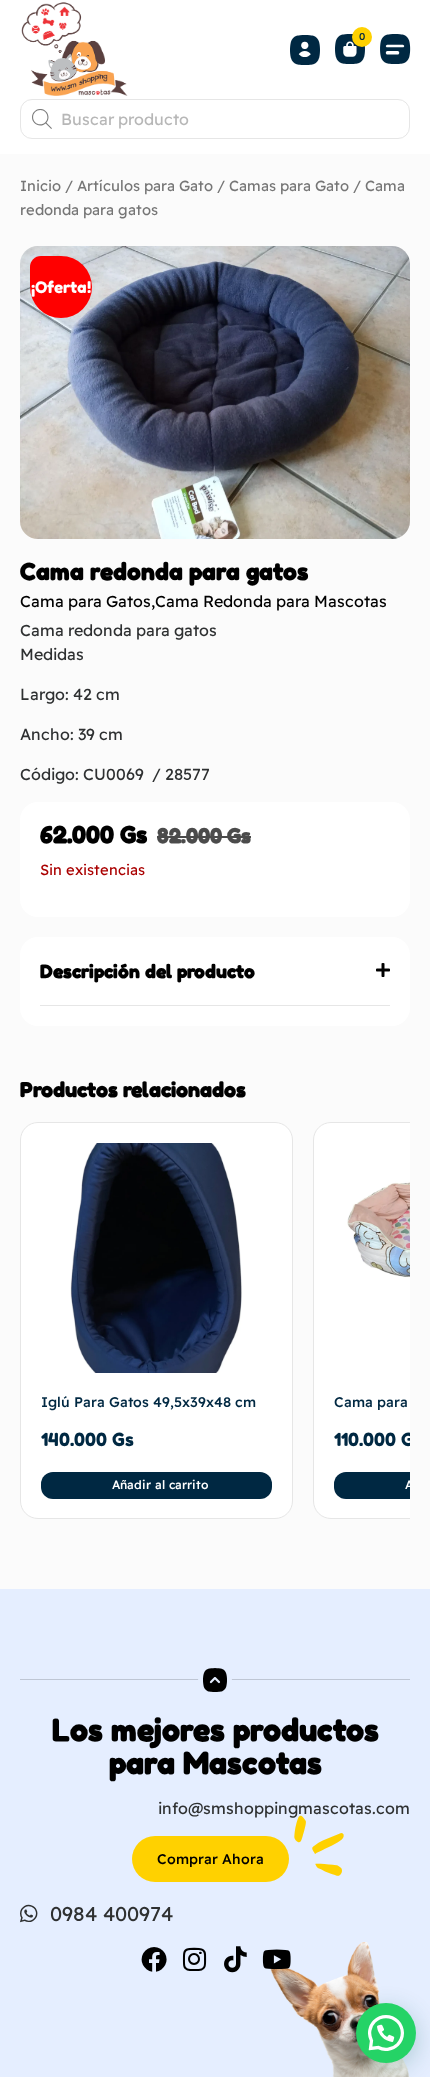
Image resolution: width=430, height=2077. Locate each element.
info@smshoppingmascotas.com (284, 1808)
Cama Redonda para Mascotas (271, 601)
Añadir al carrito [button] (160, 1484)
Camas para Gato (289, 185)
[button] (395, 49)
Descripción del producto (147, 971)
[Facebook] (154, 1959)
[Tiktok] (236, 1959)
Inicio (40, 185)
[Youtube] (277, 1959)
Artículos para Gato (145, 185)
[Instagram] (195, 1959)
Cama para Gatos (85, 601)
